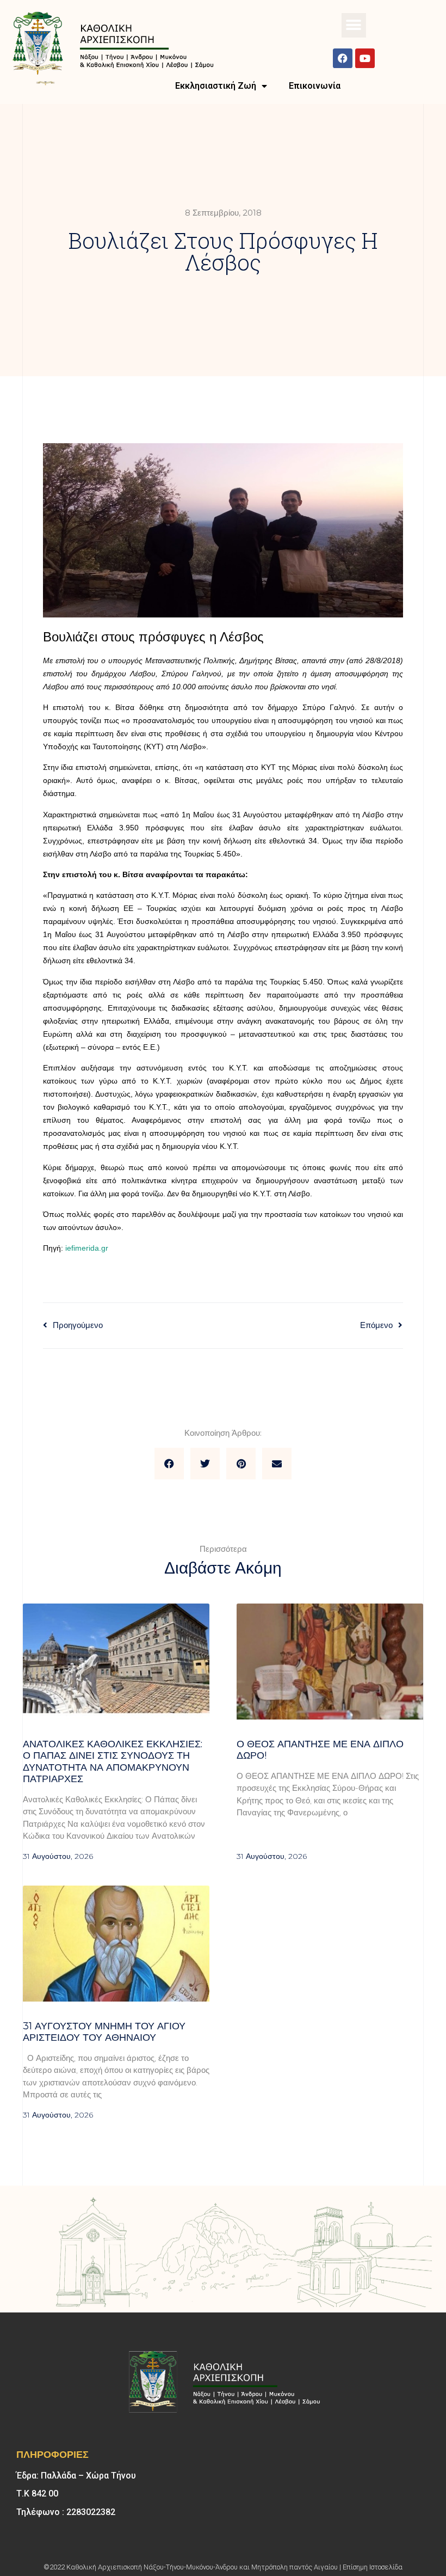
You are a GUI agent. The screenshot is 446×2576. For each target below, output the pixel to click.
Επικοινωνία (315, 86)
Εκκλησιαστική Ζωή (216, 86)
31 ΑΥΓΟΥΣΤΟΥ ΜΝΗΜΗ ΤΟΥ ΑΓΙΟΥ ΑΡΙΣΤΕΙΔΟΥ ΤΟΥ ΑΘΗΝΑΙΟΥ (104, 2032)
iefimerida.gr (87, 1248)
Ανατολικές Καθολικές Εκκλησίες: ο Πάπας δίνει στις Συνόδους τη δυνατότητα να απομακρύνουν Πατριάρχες (113, 1762)
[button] (354, 25)
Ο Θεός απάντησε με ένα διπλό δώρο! (320, 1750)
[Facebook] (343, 58)
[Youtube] (365, 58)
